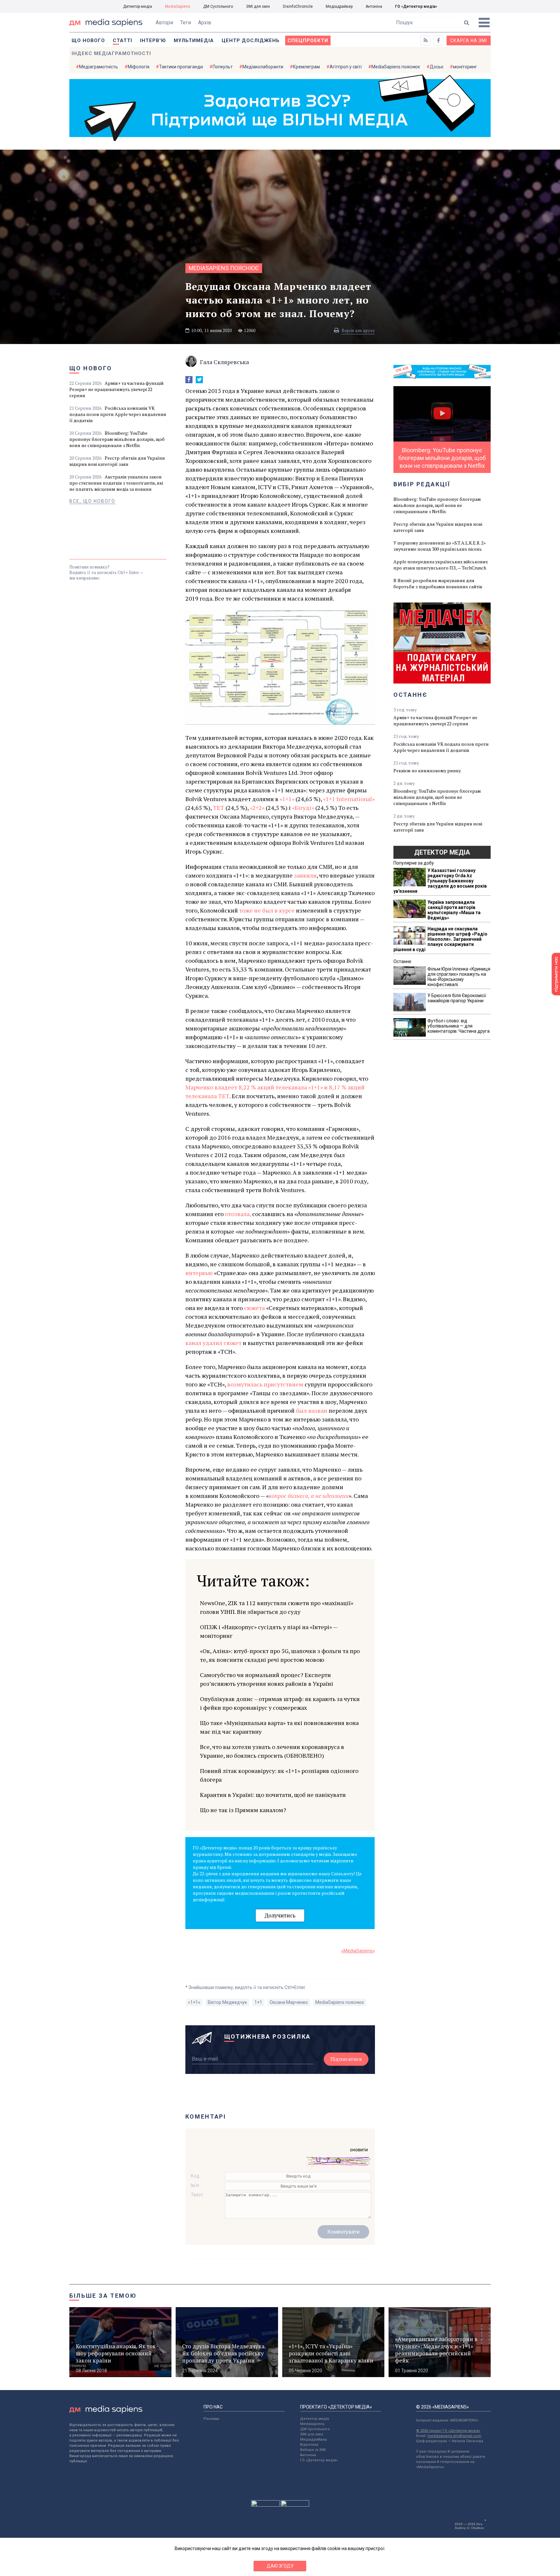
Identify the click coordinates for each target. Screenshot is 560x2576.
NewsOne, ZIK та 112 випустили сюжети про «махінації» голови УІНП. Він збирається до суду (277, 1607)
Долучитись (280, 1915)
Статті (122, 40)
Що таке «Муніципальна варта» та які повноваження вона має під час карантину (279, 1727)
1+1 (258, 2002)
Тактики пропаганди (181, 67)
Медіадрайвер (339, 6)
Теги (186, 23)
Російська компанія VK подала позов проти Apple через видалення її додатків (118, 414)
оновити (359, 2150)
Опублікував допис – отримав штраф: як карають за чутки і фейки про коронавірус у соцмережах (280, 1703)
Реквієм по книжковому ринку (427, 770)
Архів (205, 23)
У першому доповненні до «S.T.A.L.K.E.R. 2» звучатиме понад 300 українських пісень (440, 546)
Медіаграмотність (99, 67)
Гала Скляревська (224, 362)
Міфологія (139, 67)
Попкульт (223, 67)
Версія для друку (358, 330)
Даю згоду (280, 2566)
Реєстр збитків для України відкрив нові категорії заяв (117, 461)
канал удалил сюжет (213, 1343)
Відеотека (309, 2445)
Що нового (88, 40)
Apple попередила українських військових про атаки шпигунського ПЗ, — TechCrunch (441, 565)
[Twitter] (199, 380)
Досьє (437, 67)
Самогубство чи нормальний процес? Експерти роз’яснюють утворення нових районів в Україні (267, 1679)
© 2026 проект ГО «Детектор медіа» (448, 2431)
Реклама (211, 2419)
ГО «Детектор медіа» (416, 6)
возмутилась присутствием (265, 1384)
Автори (164, 23)
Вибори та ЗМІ (313, 2450)
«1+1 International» (349, 799)
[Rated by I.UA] (265, 2505)
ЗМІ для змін (258, 6)
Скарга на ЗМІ (469, 40)
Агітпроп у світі (346, 67)
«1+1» (287, 799)
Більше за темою (103, 2296)
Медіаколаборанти (263, 67)
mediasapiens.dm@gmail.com (454, 2436)
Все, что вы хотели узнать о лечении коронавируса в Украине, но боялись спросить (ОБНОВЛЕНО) (272, 1751)
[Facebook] (189, 380)
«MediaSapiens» (358, 1951)
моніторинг (465, 67)
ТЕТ (219, 808)
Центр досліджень (251, 40)
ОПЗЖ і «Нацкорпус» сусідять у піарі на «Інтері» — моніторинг (269, 1631)
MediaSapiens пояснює (396, 67)
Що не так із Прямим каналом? (243, 1810)
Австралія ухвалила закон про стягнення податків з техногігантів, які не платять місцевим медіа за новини (116, 483)
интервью (199, 1273)
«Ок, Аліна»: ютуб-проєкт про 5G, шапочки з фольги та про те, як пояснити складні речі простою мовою (280, 1655)
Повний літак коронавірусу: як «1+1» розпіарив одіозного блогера (279, 1775)
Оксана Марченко (289, 2002)
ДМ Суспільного (218, 6)
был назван (312, 1410)
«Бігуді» (303, 808)
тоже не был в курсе (267, 910)
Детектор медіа (138, 6)
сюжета (254, 1308)
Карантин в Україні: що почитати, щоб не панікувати (273, 1795)
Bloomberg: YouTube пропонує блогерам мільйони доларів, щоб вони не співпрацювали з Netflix (117, 439)
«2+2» (257, 808)
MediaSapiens (178, 6)
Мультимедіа (194, 40)
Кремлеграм (306, 67)
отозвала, (238, 1214)
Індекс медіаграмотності (111, 53)
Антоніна (374, 6)
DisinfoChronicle (298, 6)
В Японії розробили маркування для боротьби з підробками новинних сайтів (438, 583)
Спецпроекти (308, 40)
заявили (305, 875)
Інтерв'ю (153, 40)
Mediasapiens (312, 2424)
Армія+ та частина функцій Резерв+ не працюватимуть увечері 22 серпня (117, 389)
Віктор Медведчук (227, 2002)
